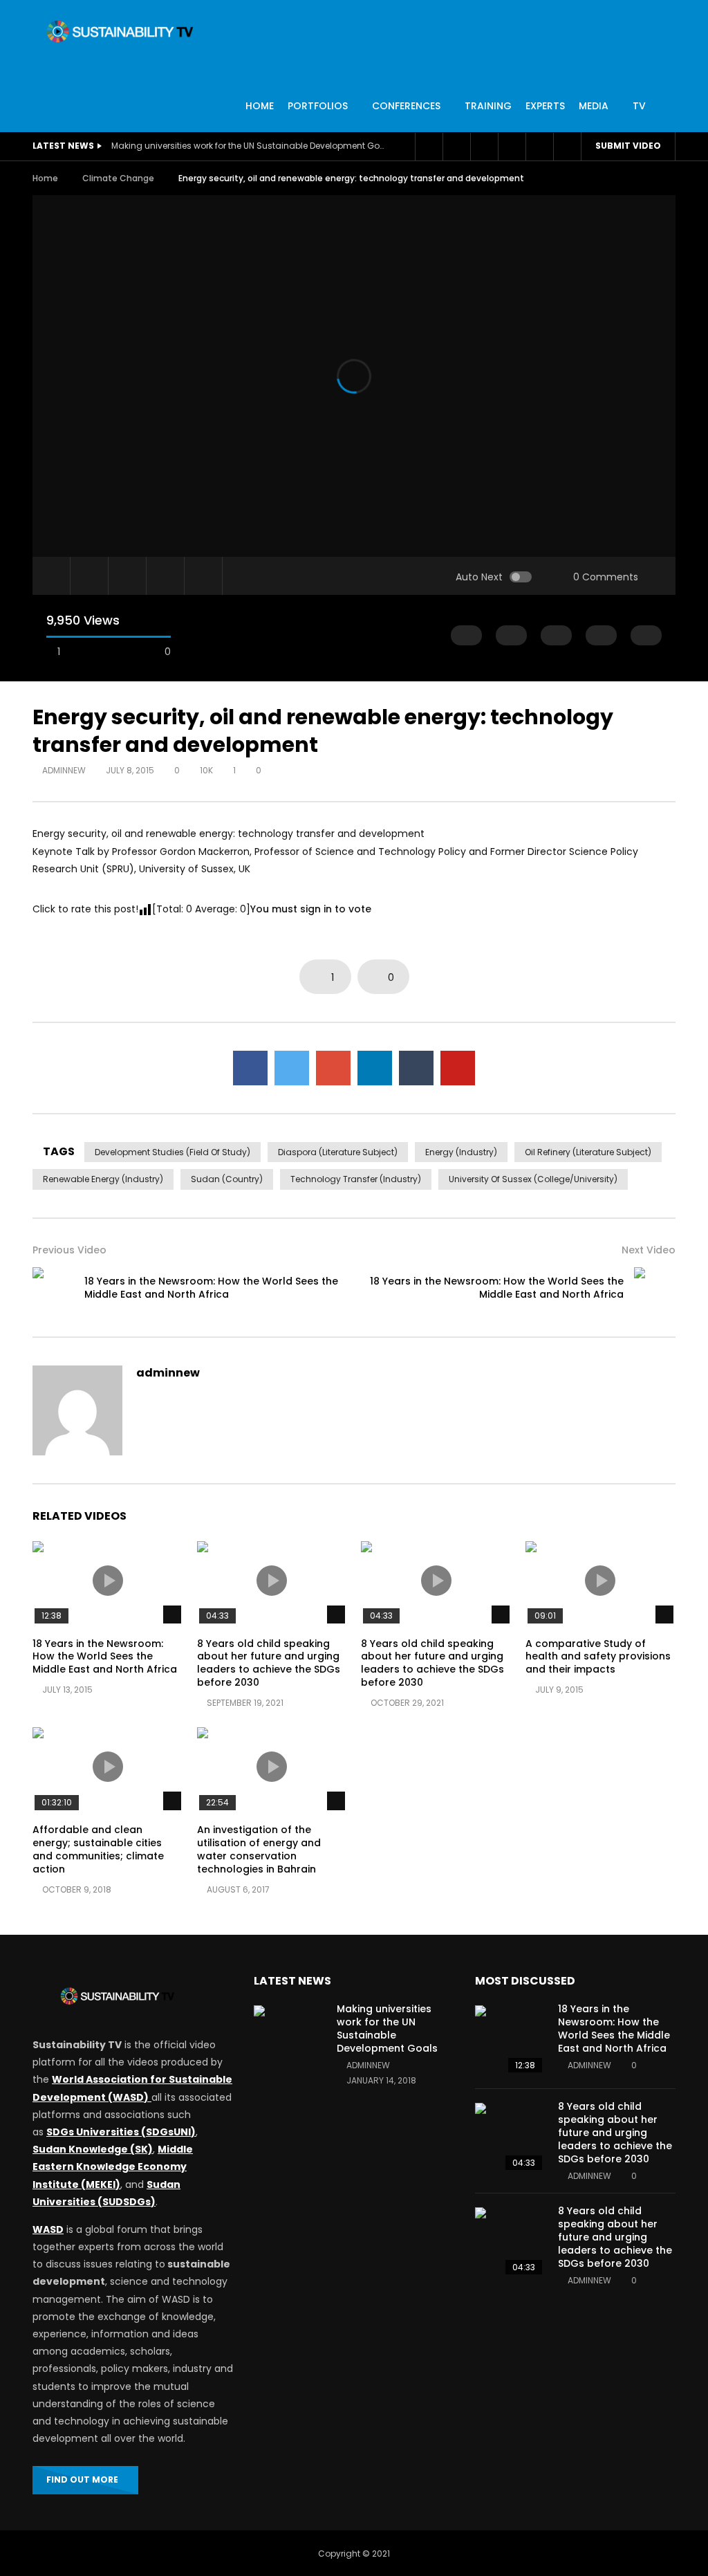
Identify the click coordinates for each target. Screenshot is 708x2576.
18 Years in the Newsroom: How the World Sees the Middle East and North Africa (211, 1288)
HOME (260, 106)
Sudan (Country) (227, 1179)
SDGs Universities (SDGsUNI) (121, 2132)
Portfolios (318, 106)
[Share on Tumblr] (416, 1068)
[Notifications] (512, 147)
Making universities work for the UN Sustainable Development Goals (250, 146)
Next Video (649, 1250)
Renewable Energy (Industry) (103, 1179)
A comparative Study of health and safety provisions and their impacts (598, 1657)
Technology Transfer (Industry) (356, 1179)
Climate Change (118, 178)
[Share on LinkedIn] (375, 1068)
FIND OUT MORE (82, 2480)
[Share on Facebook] (250, 1068)
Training (488, 106)
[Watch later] (484, 147)
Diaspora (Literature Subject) (338, 1152)
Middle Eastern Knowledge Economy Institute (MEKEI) (113, 2166)
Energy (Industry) (461, 1152)
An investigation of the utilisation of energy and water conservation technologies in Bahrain (259, 1849)
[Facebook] (429, 147)
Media (594, 106)
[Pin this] (458, 1068)
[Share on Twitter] (292, 1068)
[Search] (567, 147)
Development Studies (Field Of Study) (173, 1152)
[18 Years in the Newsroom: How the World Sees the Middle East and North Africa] (53, 1288)
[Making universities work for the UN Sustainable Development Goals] (288, 2040)
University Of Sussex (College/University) (533, 1179)
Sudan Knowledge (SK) (93, 2149)
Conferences (406, 106)
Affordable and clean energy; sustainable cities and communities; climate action (98, 1849)
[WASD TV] (120, 31)
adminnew (64, 770)
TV (639, 106)
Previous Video (69, 1250)
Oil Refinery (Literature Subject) (588, 1152)
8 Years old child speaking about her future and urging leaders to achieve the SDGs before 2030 (269, 1663)
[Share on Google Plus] (333, 1068)
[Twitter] (456, 147)
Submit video (628, 146)
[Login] (539, 147)
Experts (545, 106)
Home (45, 178)
